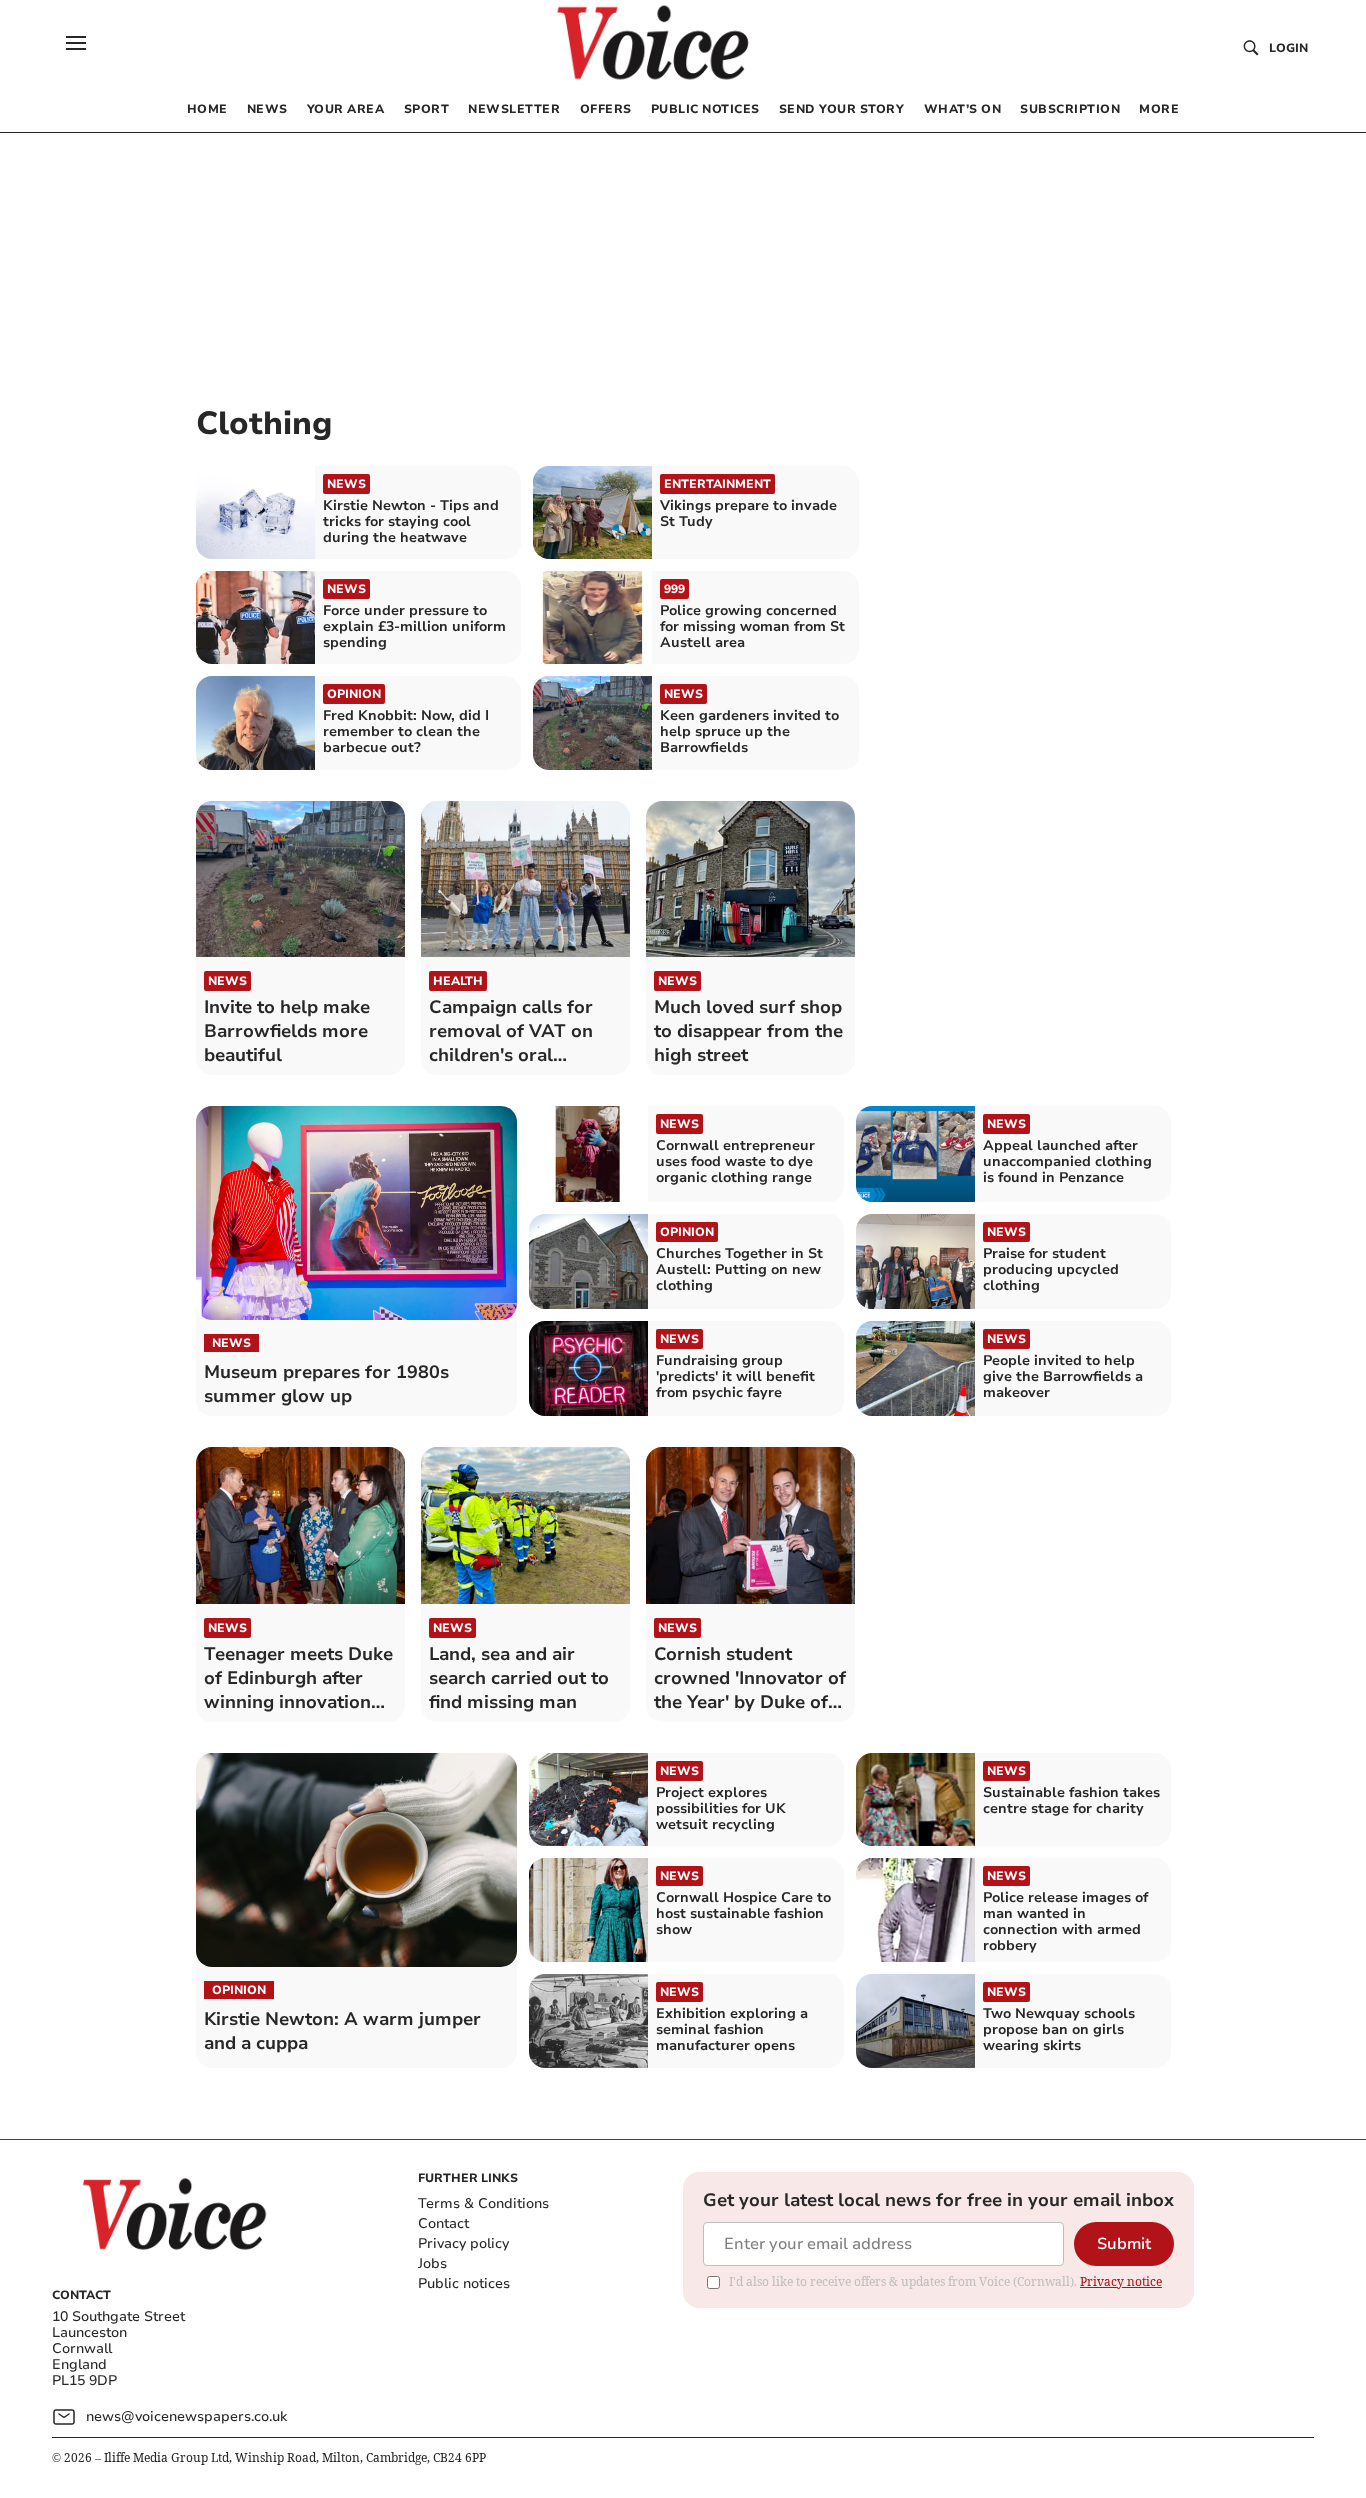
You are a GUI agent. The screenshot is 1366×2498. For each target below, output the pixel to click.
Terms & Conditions (483, 2203)
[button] (76, 43)
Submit (1124, 2244)
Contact (443, 2223)
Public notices (464, 2283)
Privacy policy (463, 2243)
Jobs (432, 2263)
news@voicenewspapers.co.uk (186, 2416)
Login (1288, 48)
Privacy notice (1121, 2281)
